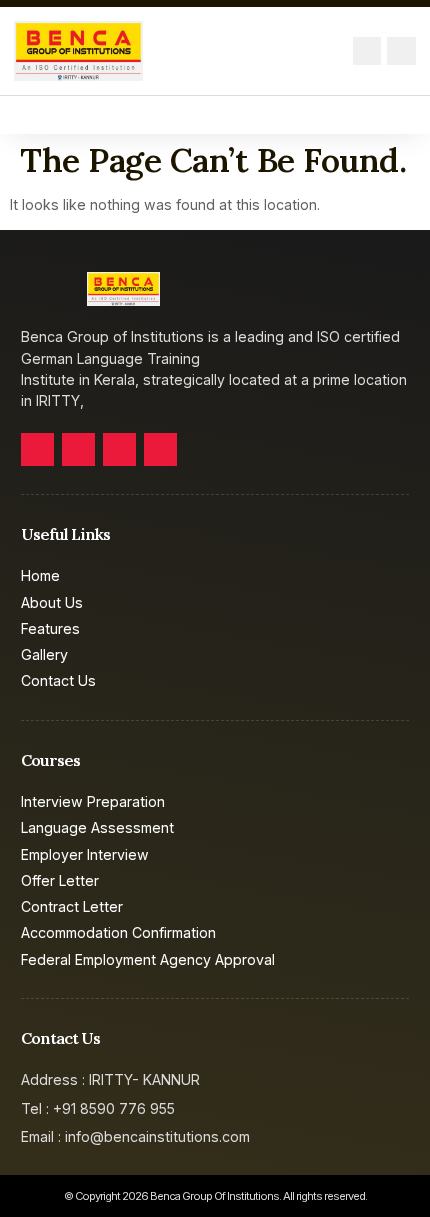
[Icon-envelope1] (367, 51)
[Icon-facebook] (37, 449)
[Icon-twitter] (78, 449)
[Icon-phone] (401, 51)
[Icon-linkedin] (119, 449)
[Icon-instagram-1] (160, 449)
